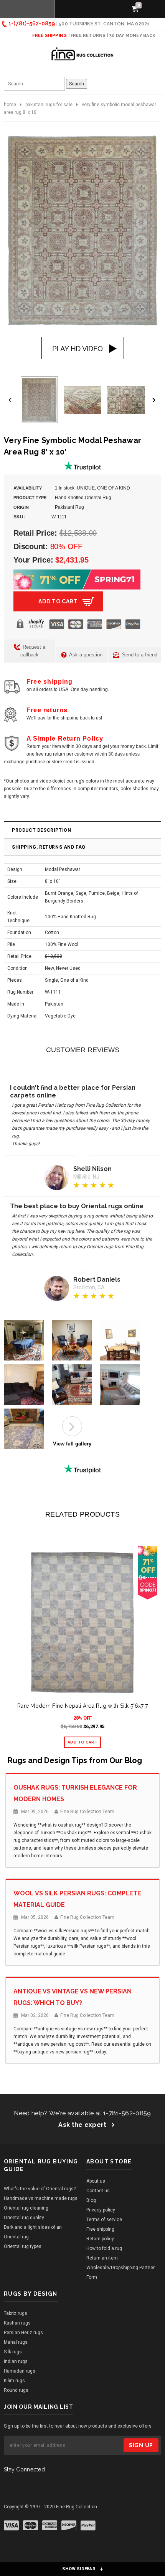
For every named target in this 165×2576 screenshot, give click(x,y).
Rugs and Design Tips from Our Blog (75, 1760)
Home (10, 105)
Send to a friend (139, 655)
